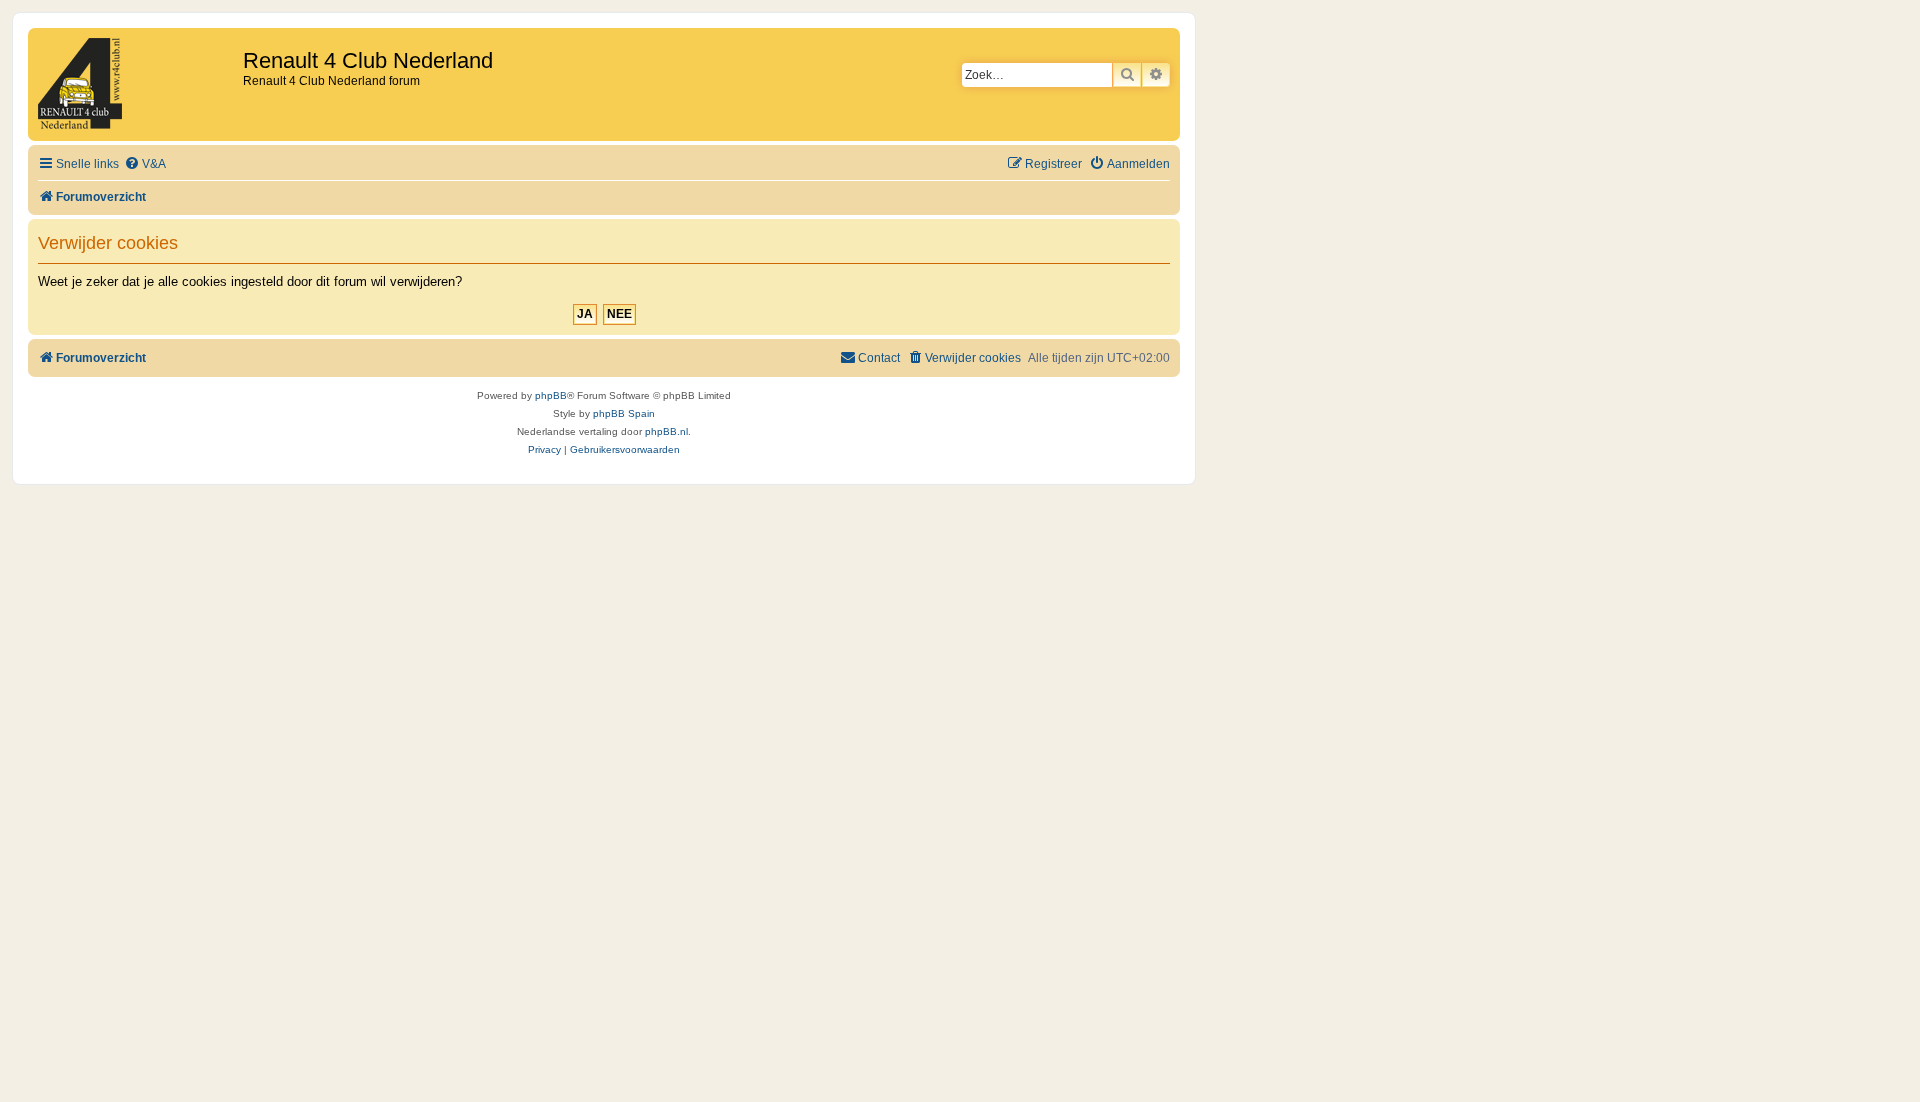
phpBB (551, 395)
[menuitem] (145, 164)
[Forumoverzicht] (138, 84)
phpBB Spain (624, 413)
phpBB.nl (666, 431)
